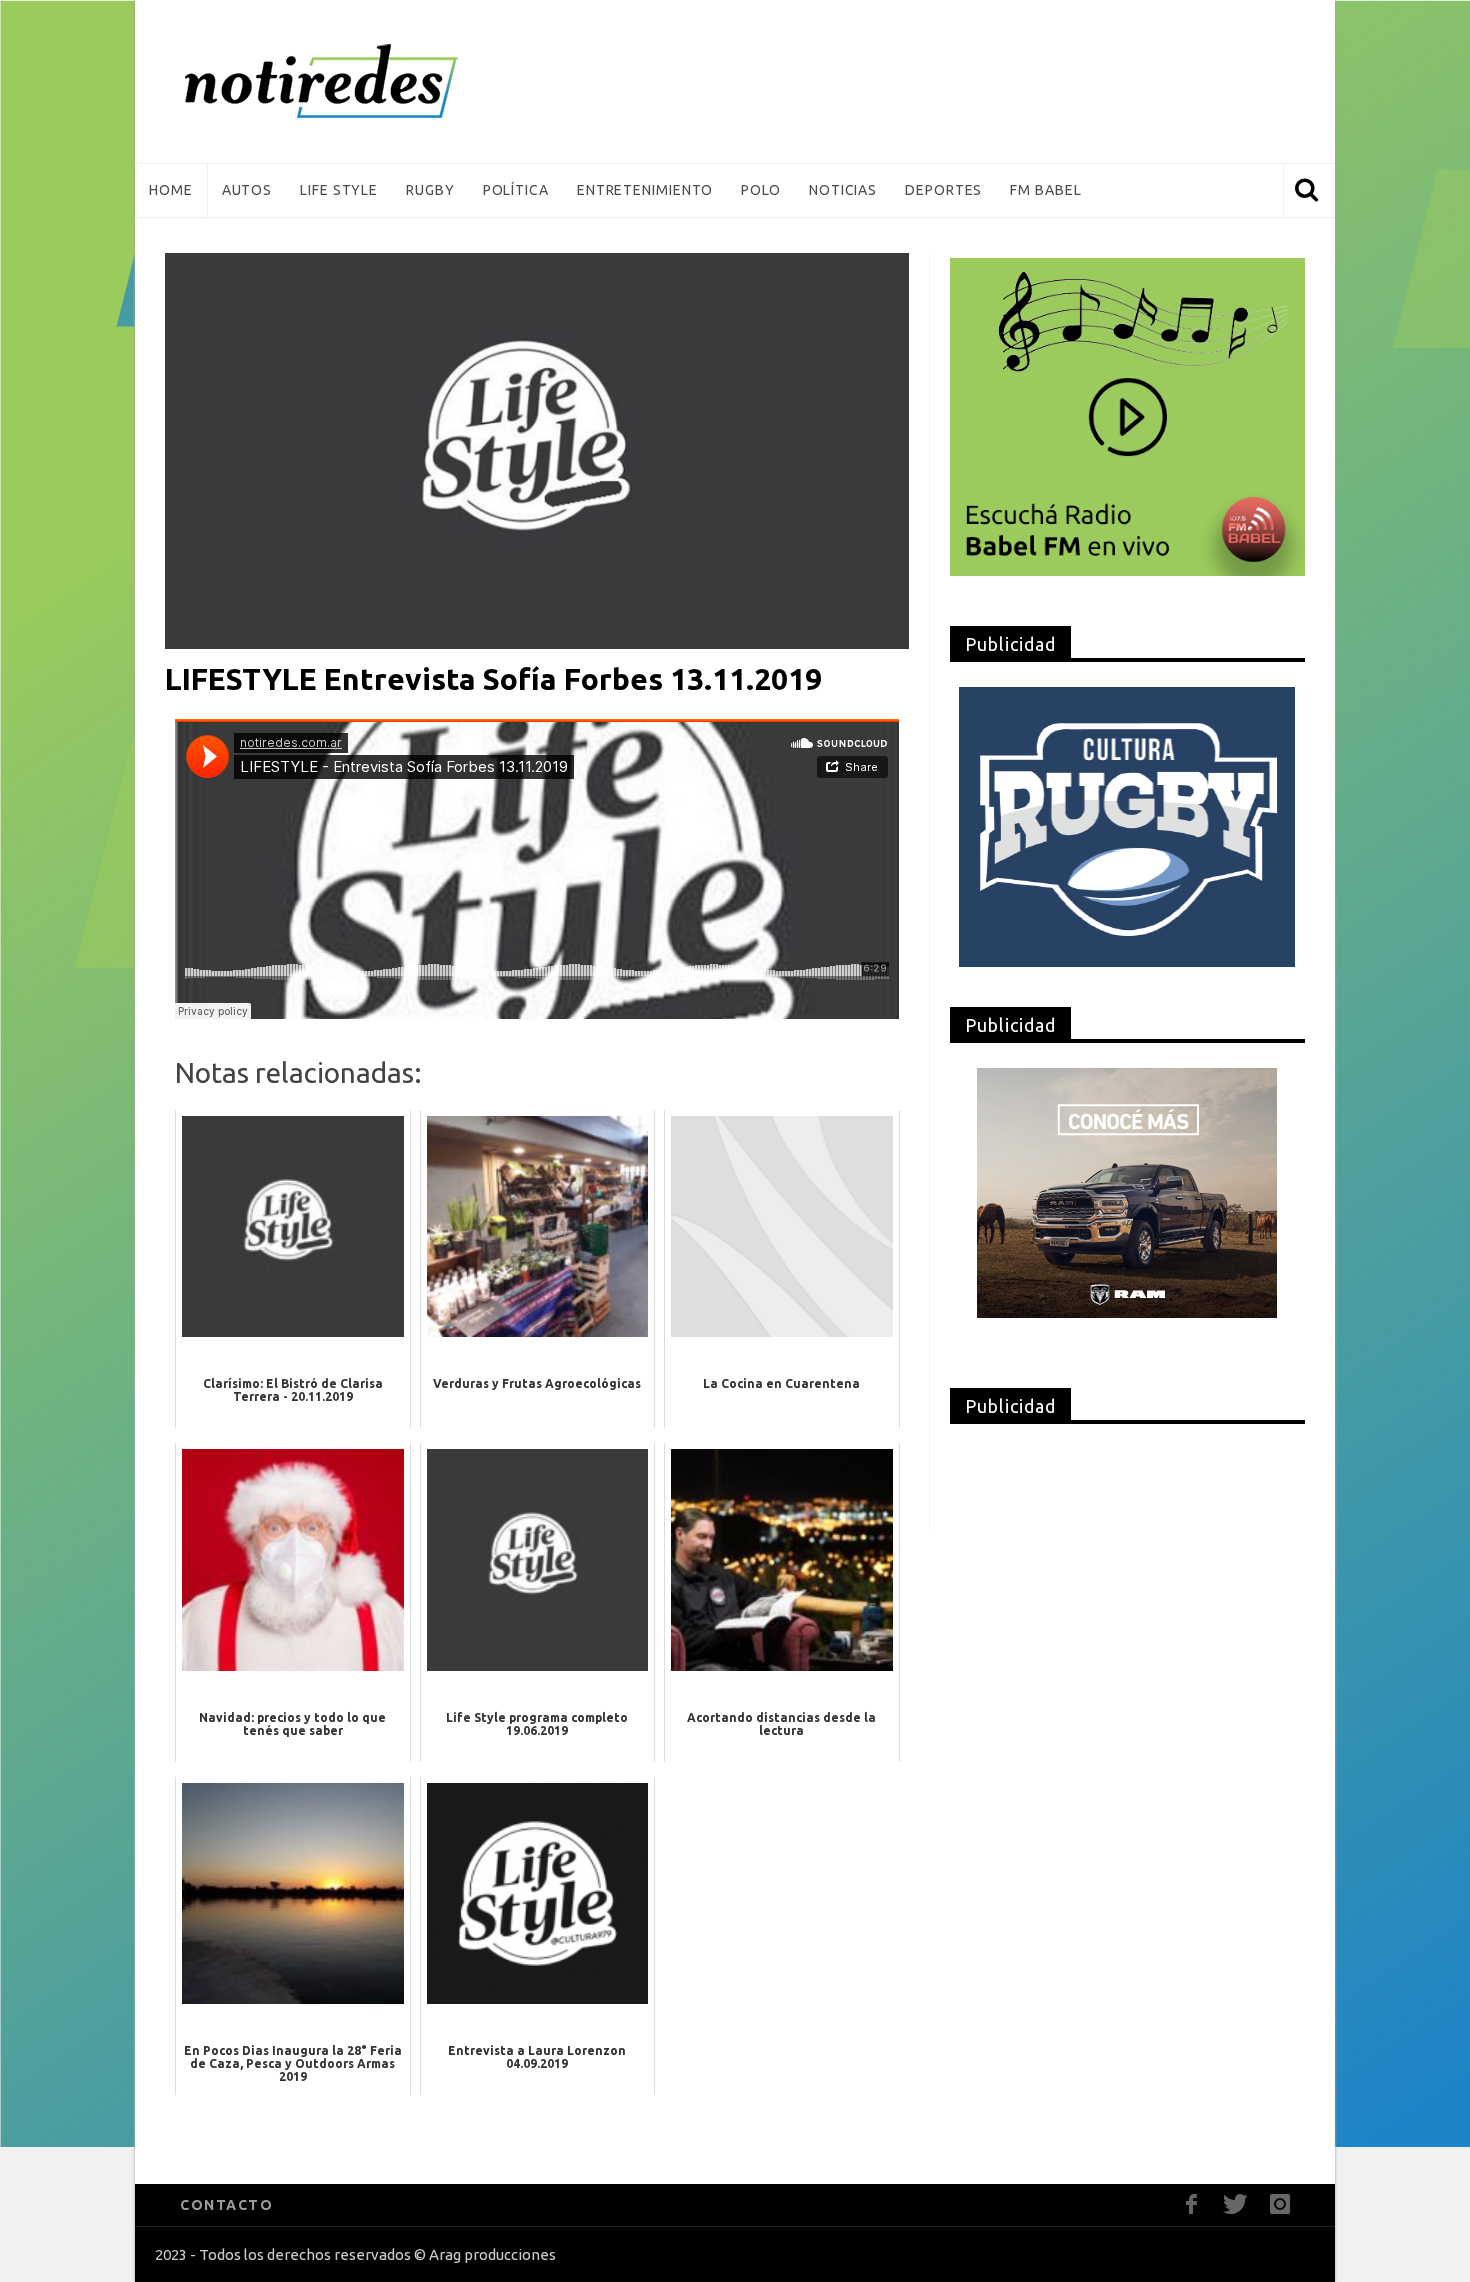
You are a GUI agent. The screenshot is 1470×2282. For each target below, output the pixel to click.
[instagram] (1279, 2204)
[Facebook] (1191, 2204)
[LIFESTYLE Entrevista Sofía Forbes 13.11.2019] (537, 450)
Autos (247, 190)
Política (516, 190)
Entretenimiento (645, 190)
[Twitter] (1235, 2204)
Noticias (843, 190)
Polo (761, 190)
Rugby (430, 190)
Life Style (339, 190)
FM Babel (1045, 190)
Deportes (943, 190)
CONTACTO (226, 2205)
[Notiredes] (352, 81)
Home (171, 190)
